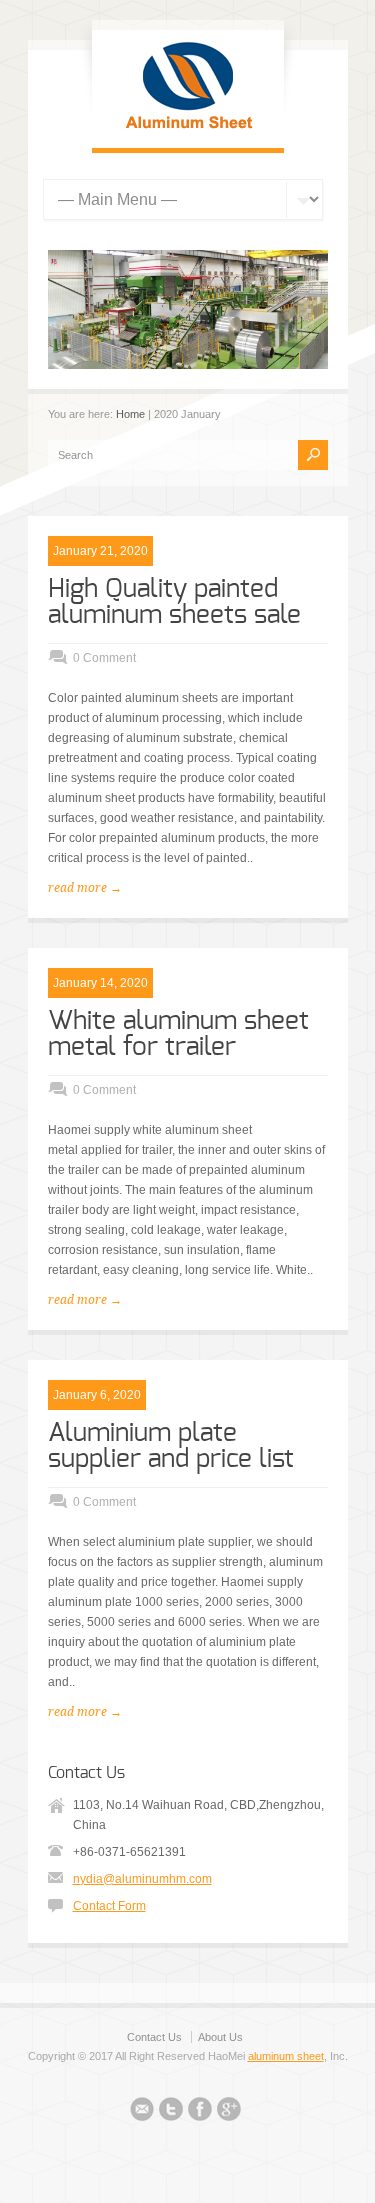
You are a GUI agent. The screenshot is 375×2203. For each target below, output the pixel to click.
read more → (85, 888)
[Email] (142, 2112)
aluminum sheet (286, 2056)
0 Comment (104, 658)
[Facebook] (200, 2112)
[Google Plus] (229, 2112)
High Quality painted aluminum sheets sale (174, 602)
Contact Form (109, 1906)
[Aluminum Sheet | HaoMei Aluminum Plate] (188, 128)
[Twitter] (171, 2112)
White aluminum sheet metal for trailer (178, 1034)
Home (130, 414)
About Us (220, 2037)
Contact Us (154, 2037)
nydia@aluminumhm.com (142, 1879)
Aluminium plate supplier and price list (171, 1446)
